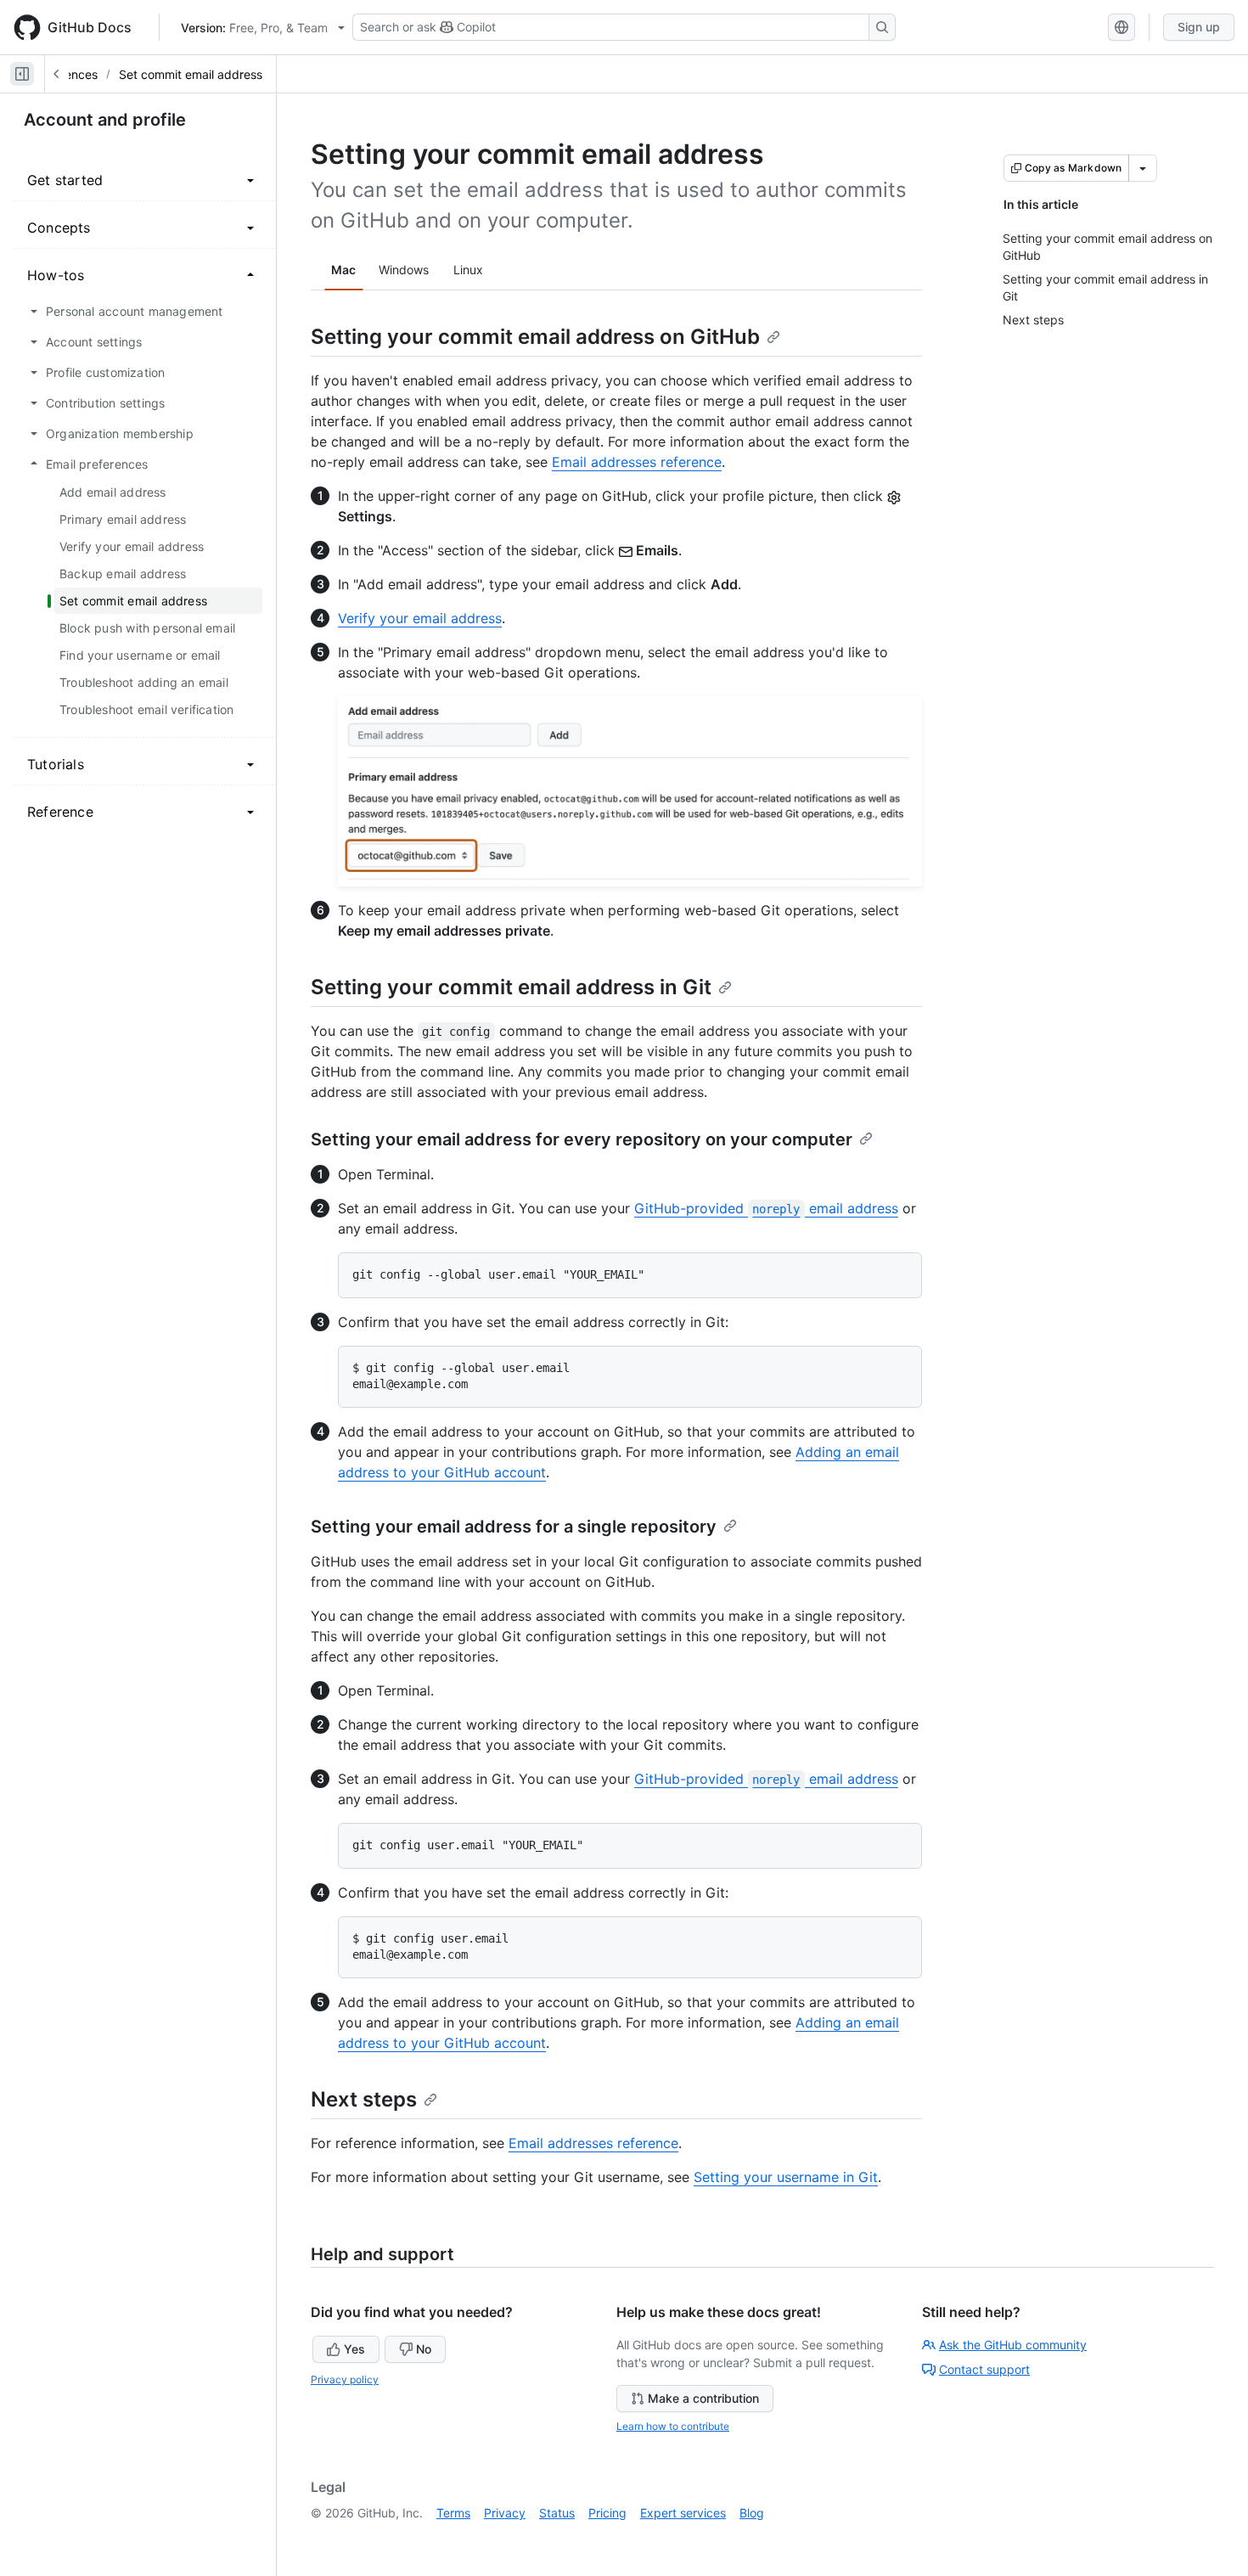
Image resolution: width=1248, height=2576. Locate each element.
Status (557, 2513)
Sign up (1199, 27)
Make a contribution (703, 2398)
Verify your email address (420, 618)
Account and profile (105, 120)
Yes (354, 2349)
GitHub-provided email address (766, 1208)
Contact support (984, 2369)
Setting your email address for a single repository (514, 1527)
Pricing (607, 2513)
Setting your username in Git (786, 2177)
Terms (453, 2513)
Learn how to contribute (673, 2426)
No (424, 2349)
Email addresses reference (637, 462)
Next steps (364, 2099)
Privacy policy (345, 2379)
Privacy (505, 2513)
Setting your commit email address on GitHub (535, 337)
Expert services (683, 2513)
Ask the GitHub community (1013, 2345)
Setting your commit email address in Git (511, 987)
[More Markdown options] (1143, 168)
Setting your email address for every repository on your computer (582, 1139)
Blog (752, 2513)
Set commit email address (191, 74)
